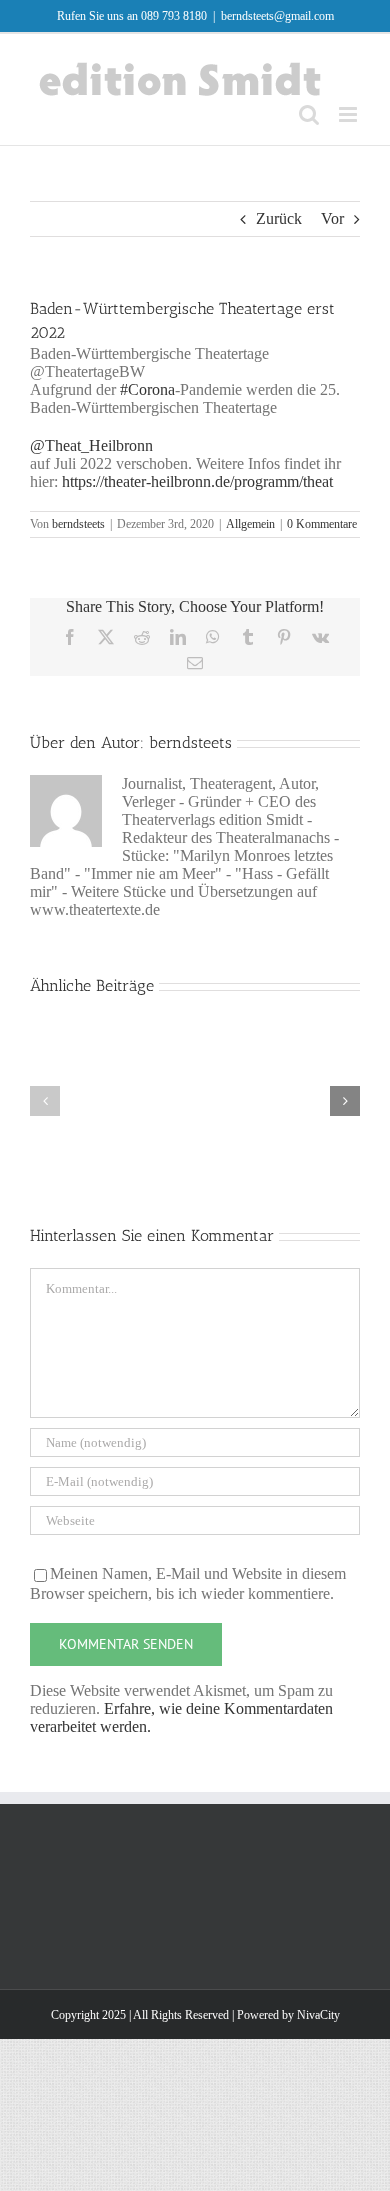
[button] (45, 1101)
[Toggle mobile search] (309, 114)
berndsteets (78, 524)
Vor (332, 218)
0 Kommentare (322, 524)
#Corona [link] (147, 389)
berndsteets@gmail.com (277, 16)
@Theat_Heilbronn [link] (91, 445)
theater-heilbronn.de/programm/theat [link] (197, 481)
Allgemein (250, 524)
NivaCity (318, 2015)
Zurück (279, 218)
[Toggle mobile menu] (349, 114)
